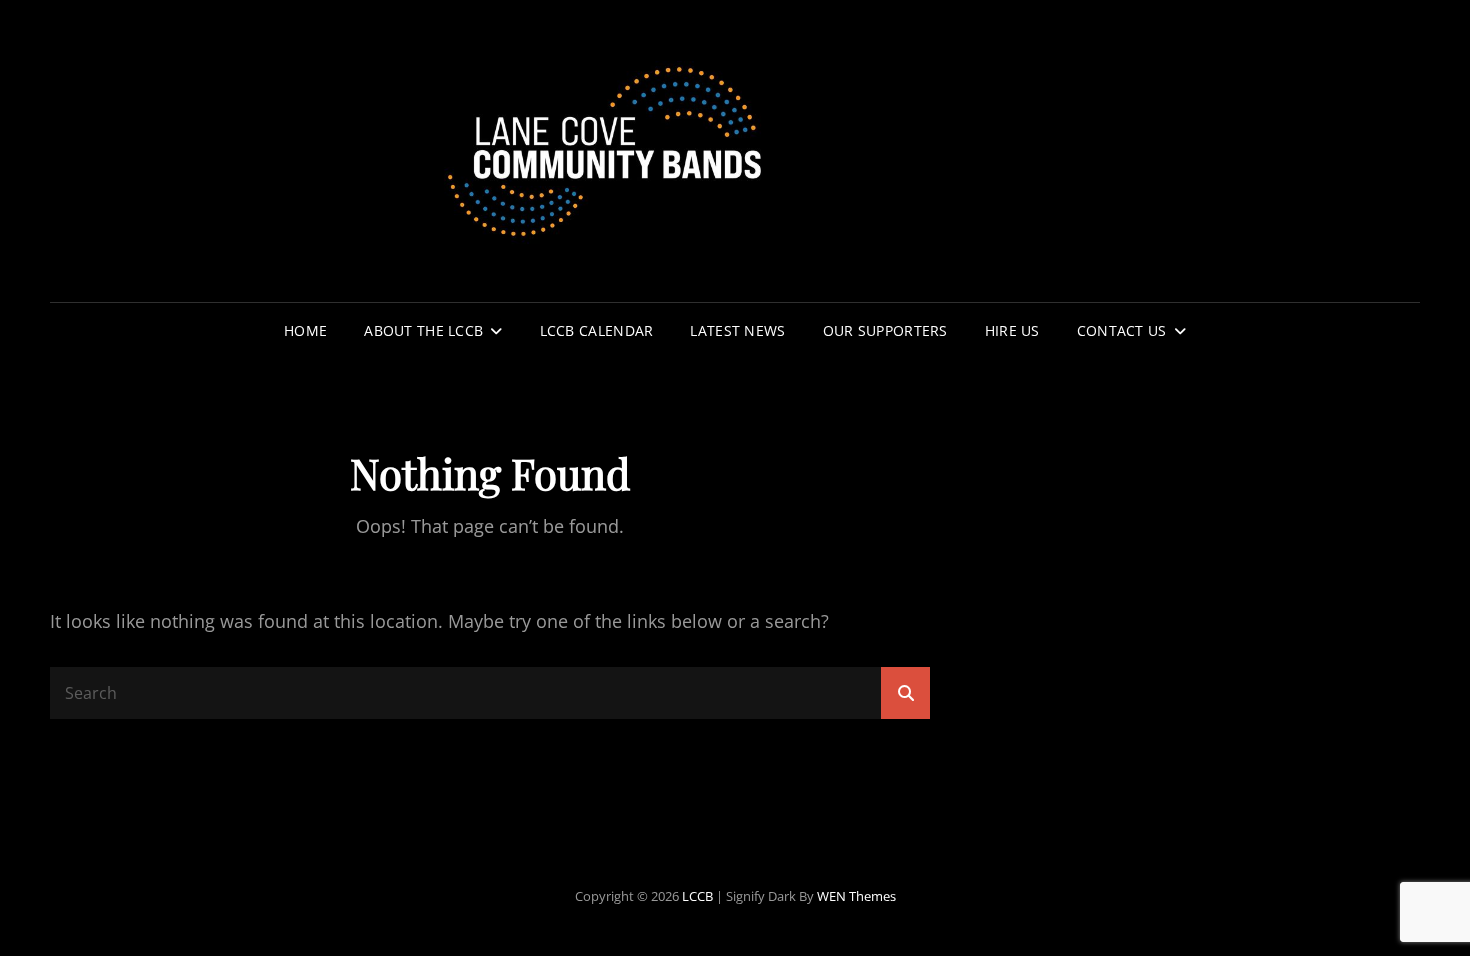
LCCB (697, 896)
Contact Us (1122, 330)
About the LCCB (423, 330)
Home (305, 330)
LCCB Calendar (597, 330)
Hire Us (1012, 330)
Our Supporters (885, 330)
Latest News (737, 330)
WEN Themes (856, 896)
